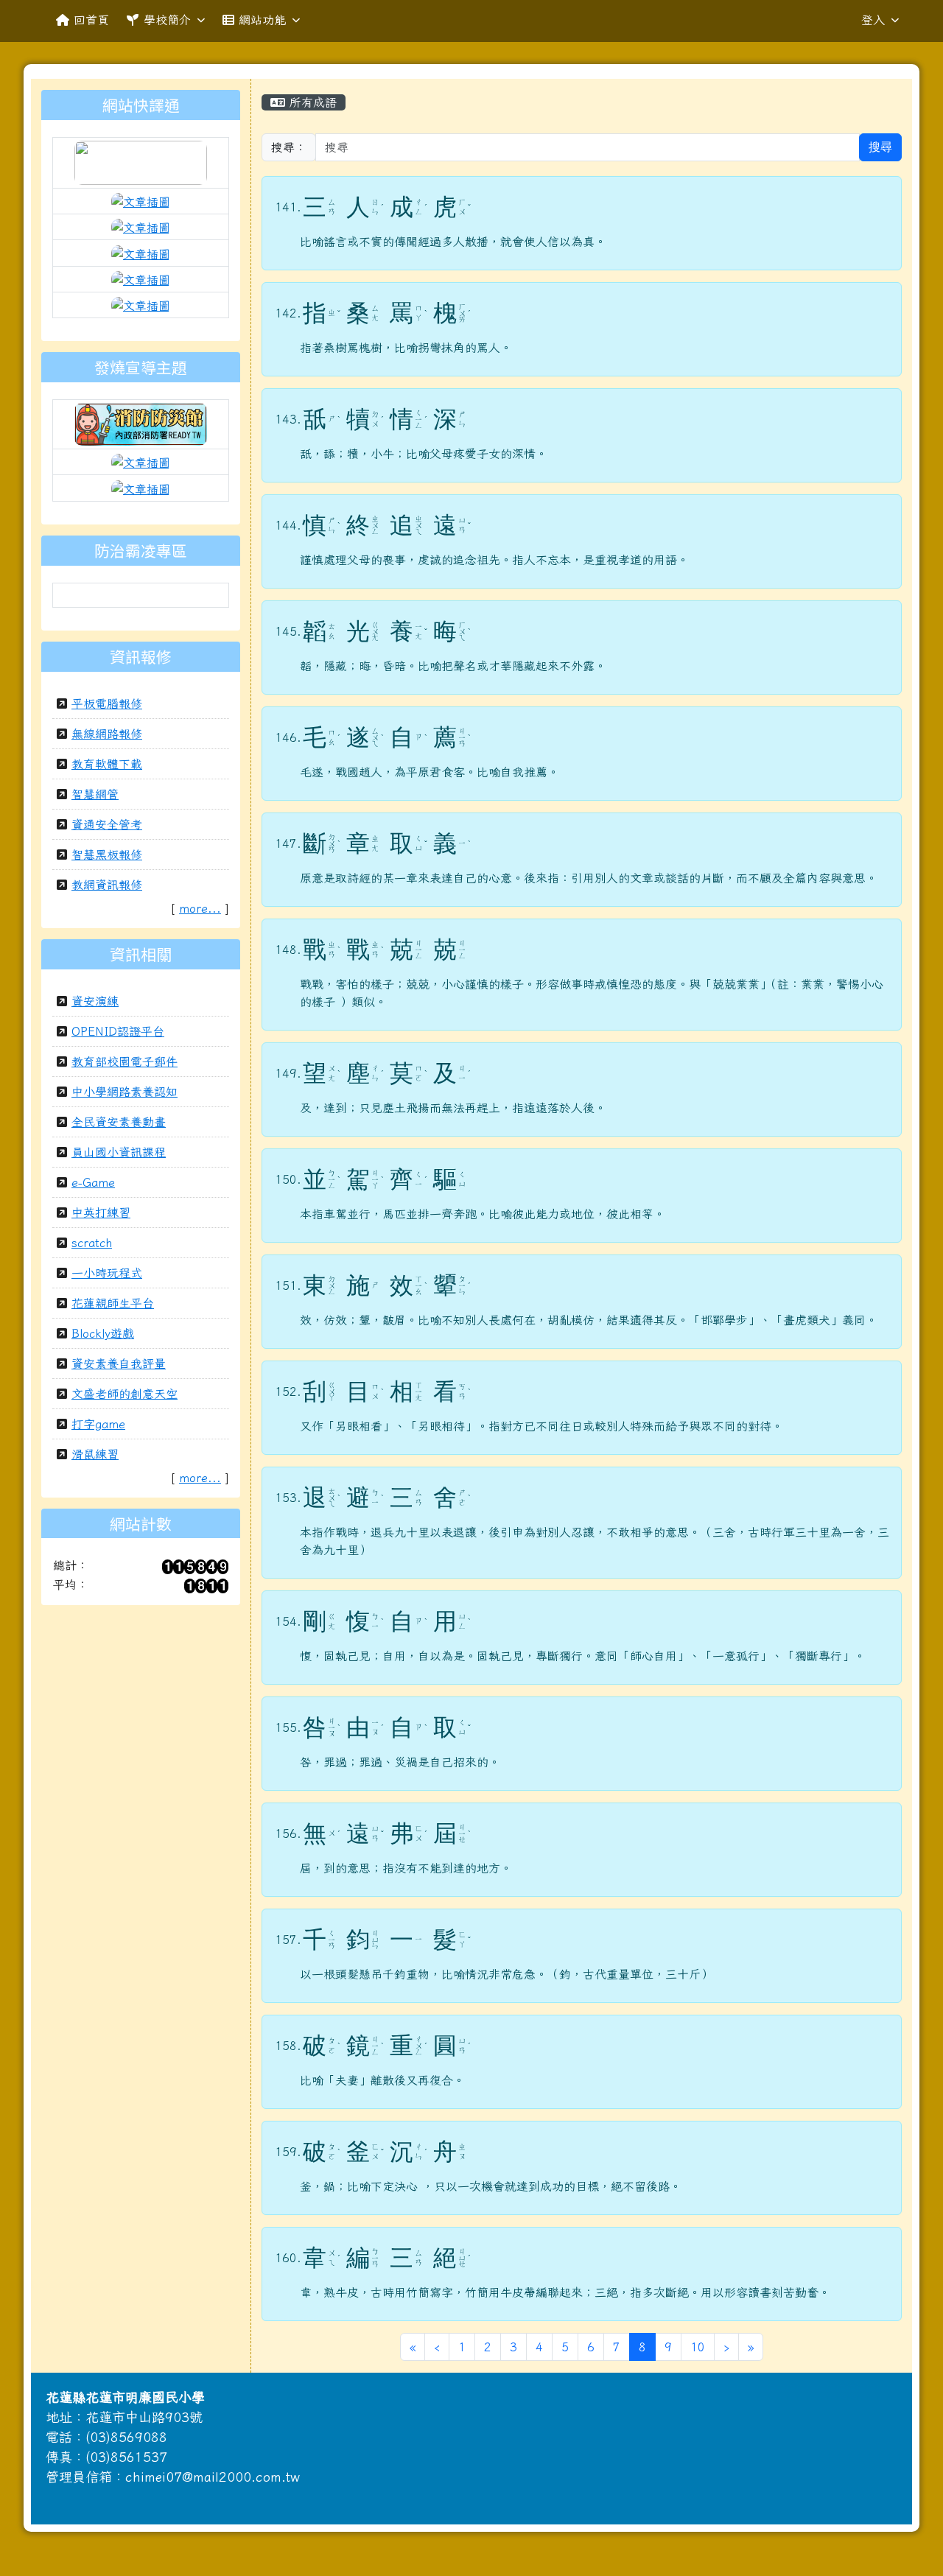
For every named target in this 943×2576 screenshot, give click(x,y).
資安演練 (95, 1001)
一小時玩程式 (107, 1273)
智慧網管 (95, 794)
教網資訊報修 (107, 885)
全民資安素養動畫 (119, 1122)
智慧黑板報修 (107, 854)
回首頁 (91, 20)
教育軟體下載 (107, 764)
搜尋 (880, 147)
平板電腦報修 (107, 703)
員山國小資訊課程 (119, 1152)
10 (698, 2347)
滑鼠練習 (95, 1454)
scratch (92, 1243)
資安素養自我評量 (119, 1364)
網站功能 (262, 20)
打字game (98, 1424)
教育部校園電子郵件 (125, 1061)
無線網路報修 (107, 734)
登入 (873, 20)
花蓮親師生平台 (113, 1303)
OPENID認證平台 (118, 1031)
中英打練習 (101, 1212)
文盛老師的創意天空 (125, 1394)
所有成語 (311, 102)
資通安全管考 (107, 824)
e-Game (93, 1182)
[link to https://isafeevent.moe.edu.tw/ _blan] (141, 423)
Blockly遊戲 (103, 1333)
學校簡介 (167, 20)
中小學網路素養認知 (125, 1092)
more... (200, 908)
